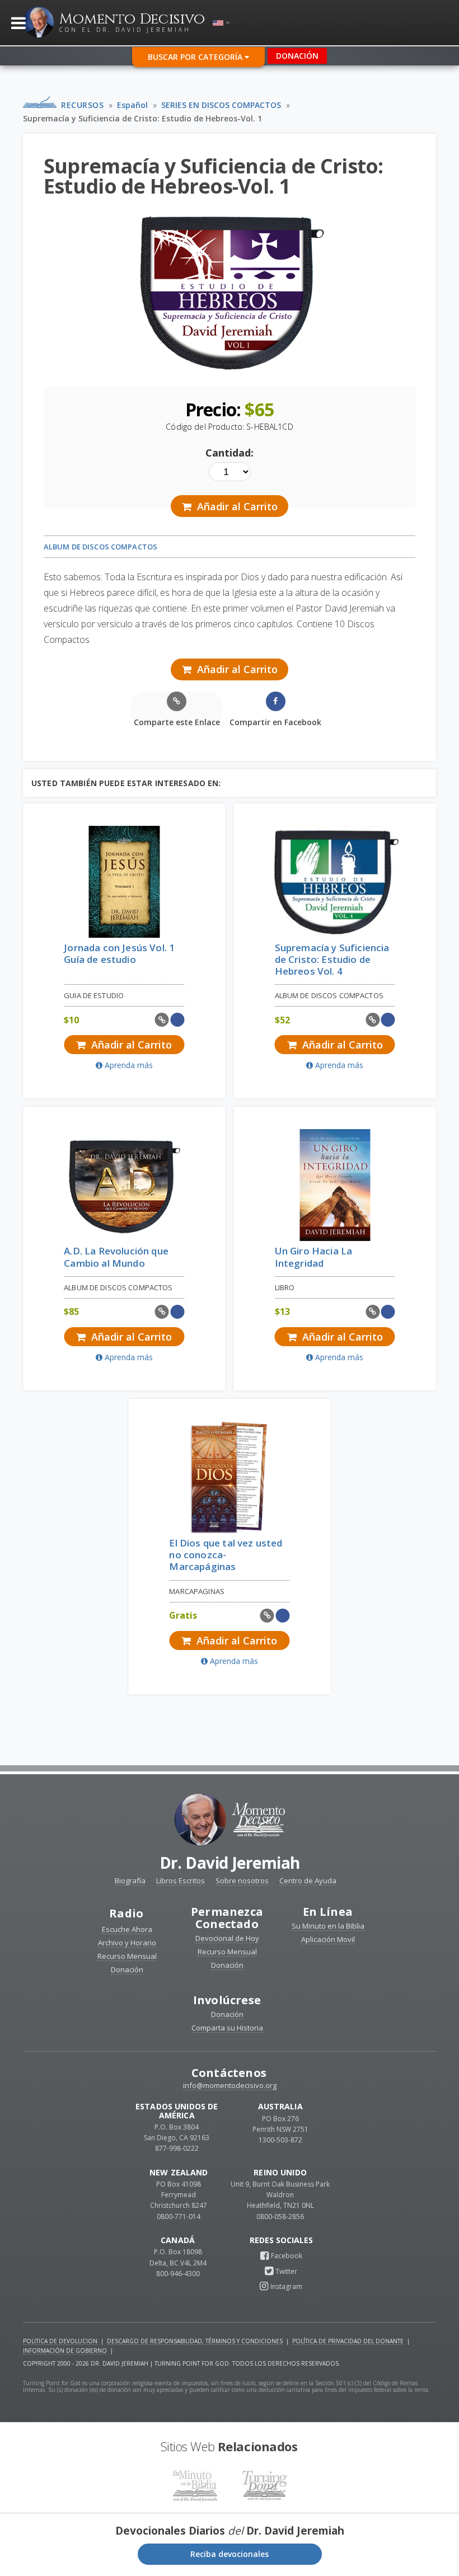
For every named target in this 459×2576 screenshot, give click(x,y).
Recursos (82, 105)
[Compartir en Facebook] (177, 1020)
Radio (126, 1913)
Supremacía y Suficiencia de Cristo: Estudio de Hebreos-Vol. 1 (142, 118)
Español (132, 105)
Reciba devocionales (230, 2554)
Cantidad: (230, 453)
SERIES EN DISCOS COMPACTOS (221, 105)
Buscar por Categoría (196, 57)
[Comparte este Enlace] (162, 1020)
